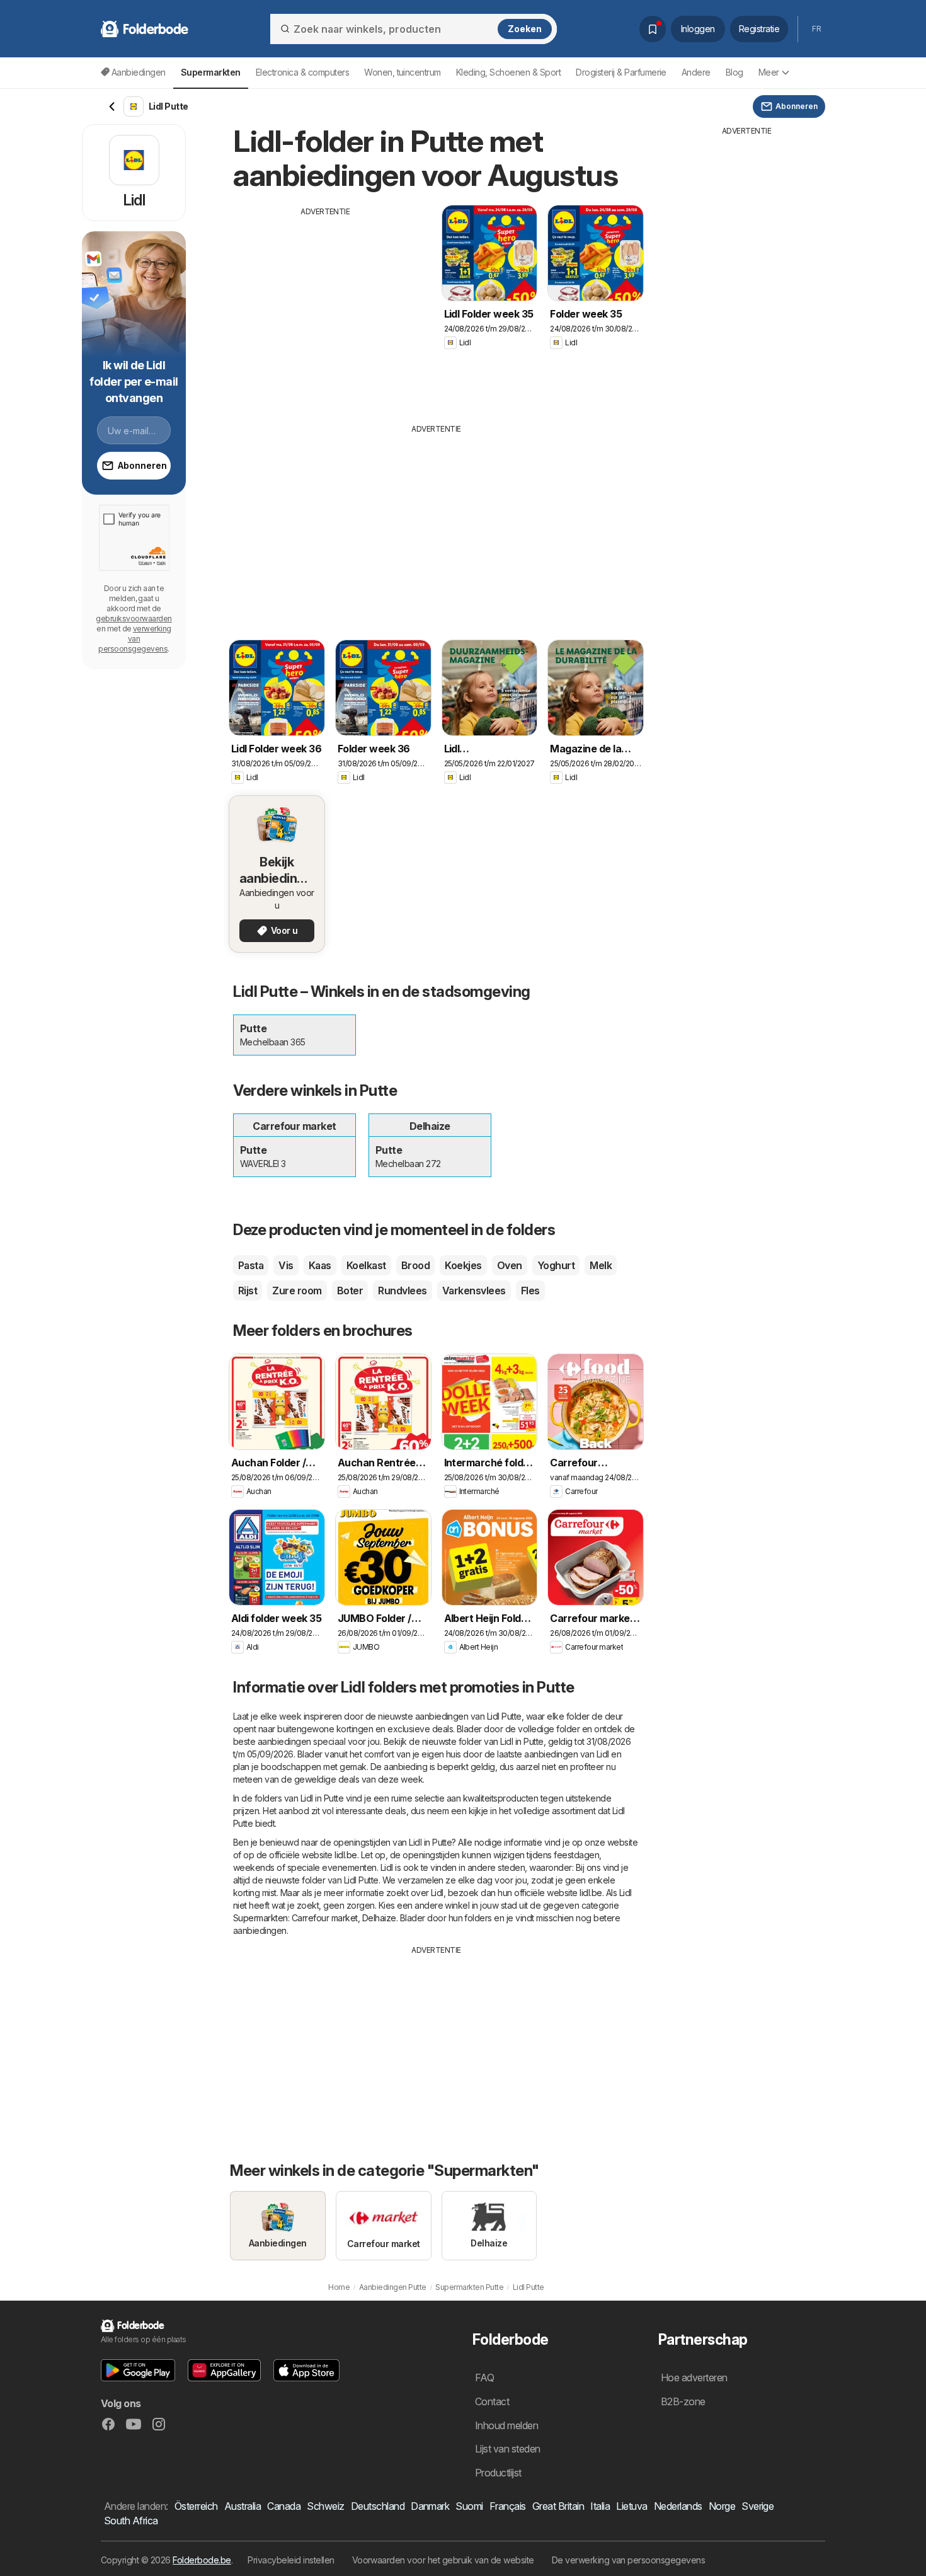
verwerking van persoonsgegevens (135, 639)
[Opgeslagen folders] (653, 29)
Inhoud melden (506, 2425)
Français (508, 2506)
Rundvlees (402, 1291)
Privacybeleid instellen (291, 2560)
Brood (415, 1265)
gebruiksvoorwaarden (134, 618)
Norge (722, 2506)
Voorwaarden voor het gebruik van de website (443, 2560)
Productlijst (498, 2473)
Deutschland (378, 2506)
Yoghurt (556, 1265)
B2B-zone (683, 2401)
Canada (284, 2506)
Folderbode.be (202, 2560)
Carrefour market (325, 1918)
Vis (286, 1265)
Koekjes (463, 1265)
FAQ (484, 2378)
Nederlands (678, 2506)
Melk (601, 1265)
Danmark (430, 2506)
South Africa (131, 2521)
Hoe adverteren (694, 2378)
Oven (510, 1265)
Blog (735, 72)
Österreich (196, 2506)
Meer (769, 72)
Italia (600, 2506)
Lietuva (632, 2506)
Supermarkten (260, 1918)
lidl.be (346, 1855)
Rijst (248, 1291)
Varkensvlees (474, 1291)
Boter (350, 1291)
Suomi (469, 2506)
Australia (243, 2506)
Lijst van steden (508, 2449)
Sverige (757, 2506)
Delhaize (379, 1918)
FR (816, 29)
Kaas (320, 1265)
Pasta (251, 1265)
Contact (492, 2401)
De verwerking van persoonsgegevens (629, 2560)
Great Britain (558, 2506)
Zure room (297, 1291)
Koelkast (366, 1265)
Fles (530, 1291)
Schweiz (325, 2506)
